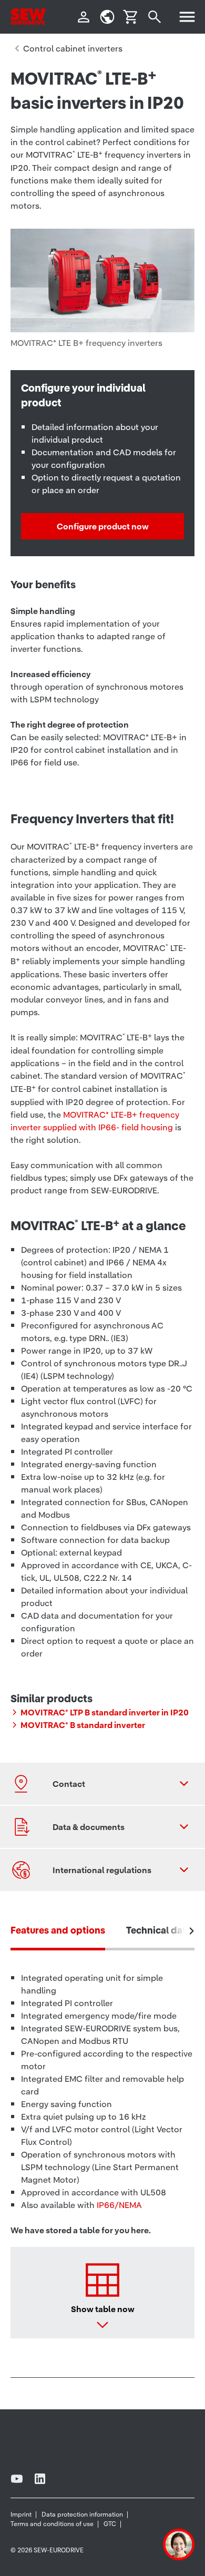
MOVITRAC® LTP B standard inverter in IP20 (105, 1712)
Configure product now (103, 526)
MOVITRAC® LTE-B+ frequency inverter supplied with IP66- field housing (95, 1121)
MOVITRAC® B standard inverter (83, 1725)
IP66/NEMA (119, 2205)
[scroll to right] (192, 1931)
